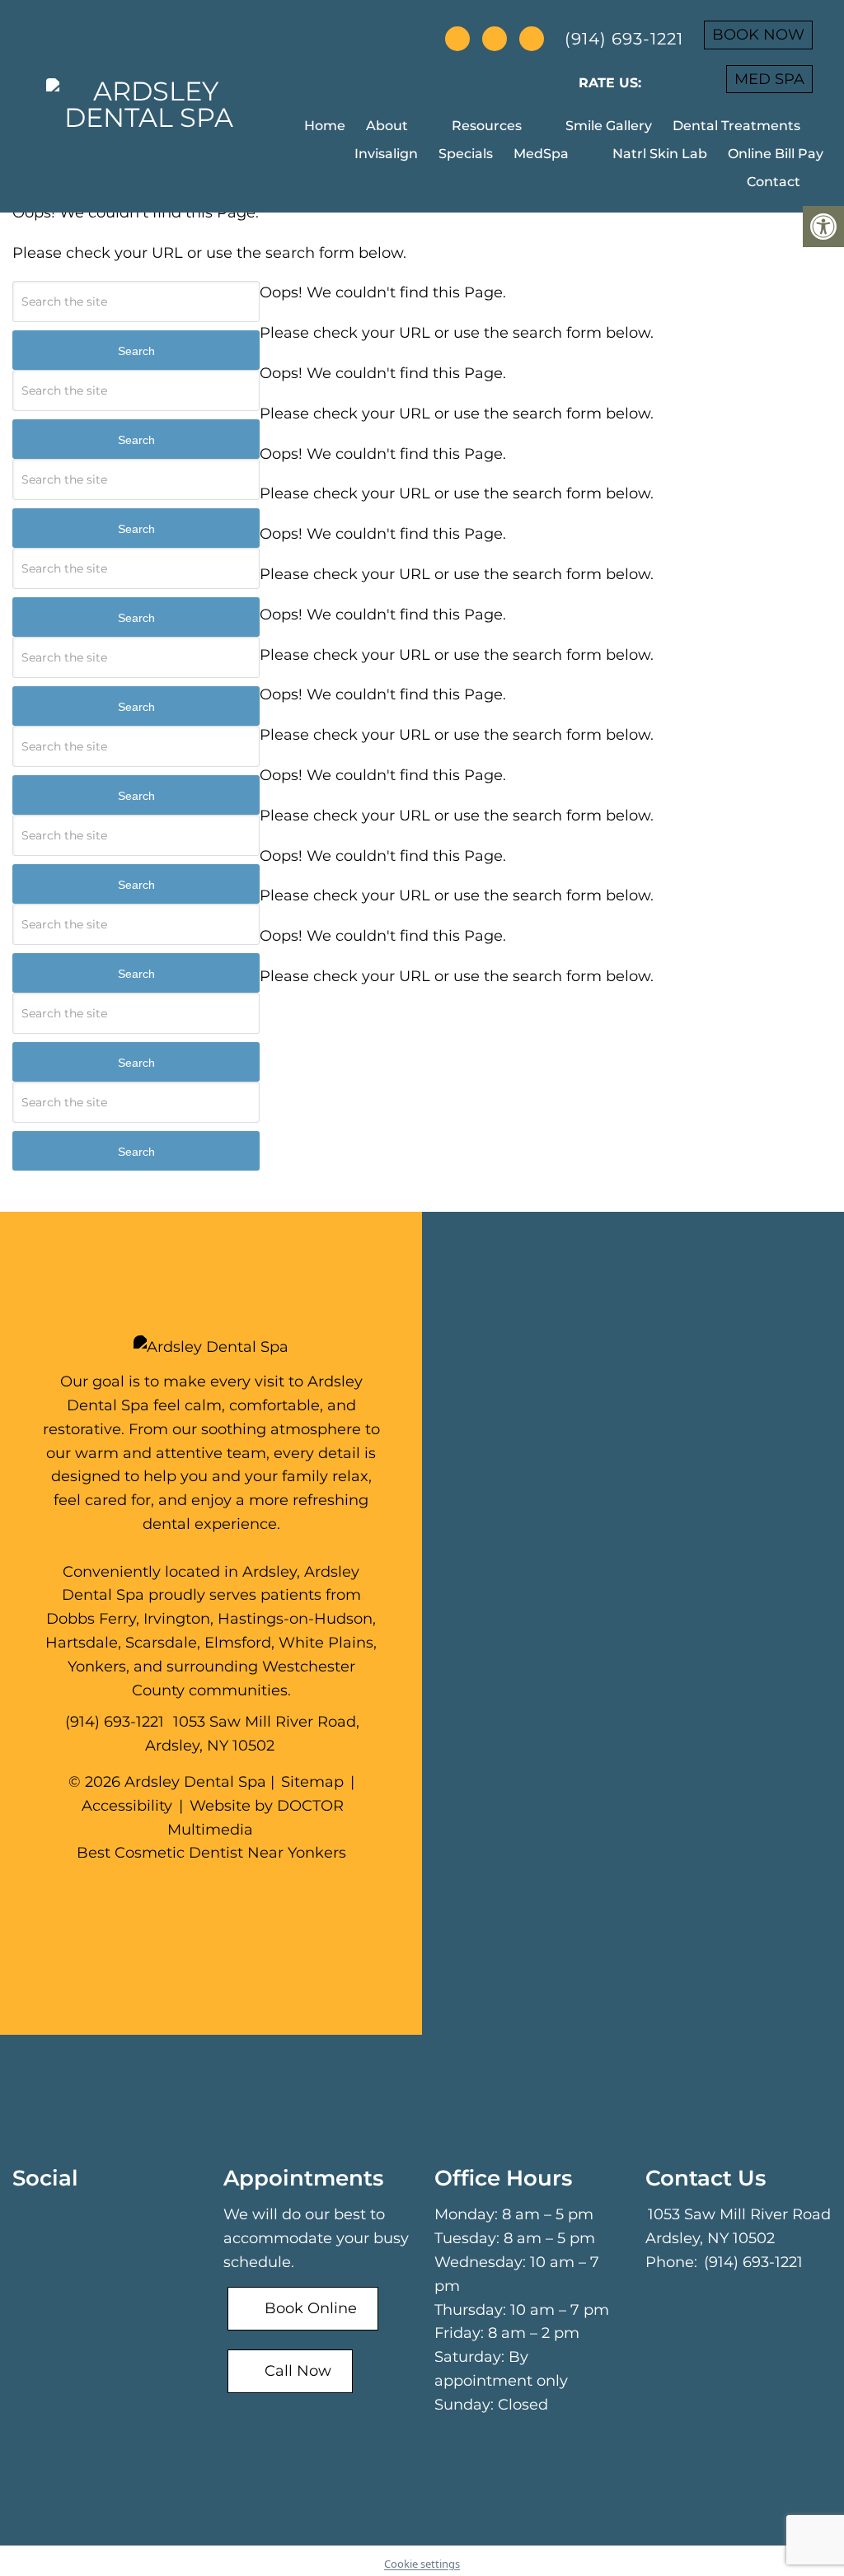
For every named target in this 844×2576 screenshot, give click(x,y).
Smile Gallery (609, 126)
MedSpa (541, 154)
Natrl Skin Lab (660, 154)
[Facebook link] (186, 1893)
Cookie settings (422, 2564)
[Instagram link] (239, 1893)
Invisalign (386, 154)
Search (136, 351)
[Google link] (214, 1893)
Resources (487, 126)
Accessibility (127, 1806)
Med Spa (769, 79)
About (387, 126)
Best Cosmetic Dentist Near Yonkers (211, 1853)
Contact (774, 182)
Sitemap (312, 1782)
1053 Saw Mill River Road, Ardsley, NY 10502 (252, 1734)
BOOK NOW (758, 35)
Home (325, 126)
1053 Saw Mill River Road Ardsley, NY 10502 (738, 2226)
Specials (466, 154)
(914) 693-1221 (624, 39)
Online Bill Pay (776, 154)
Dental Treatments (736, 126)
